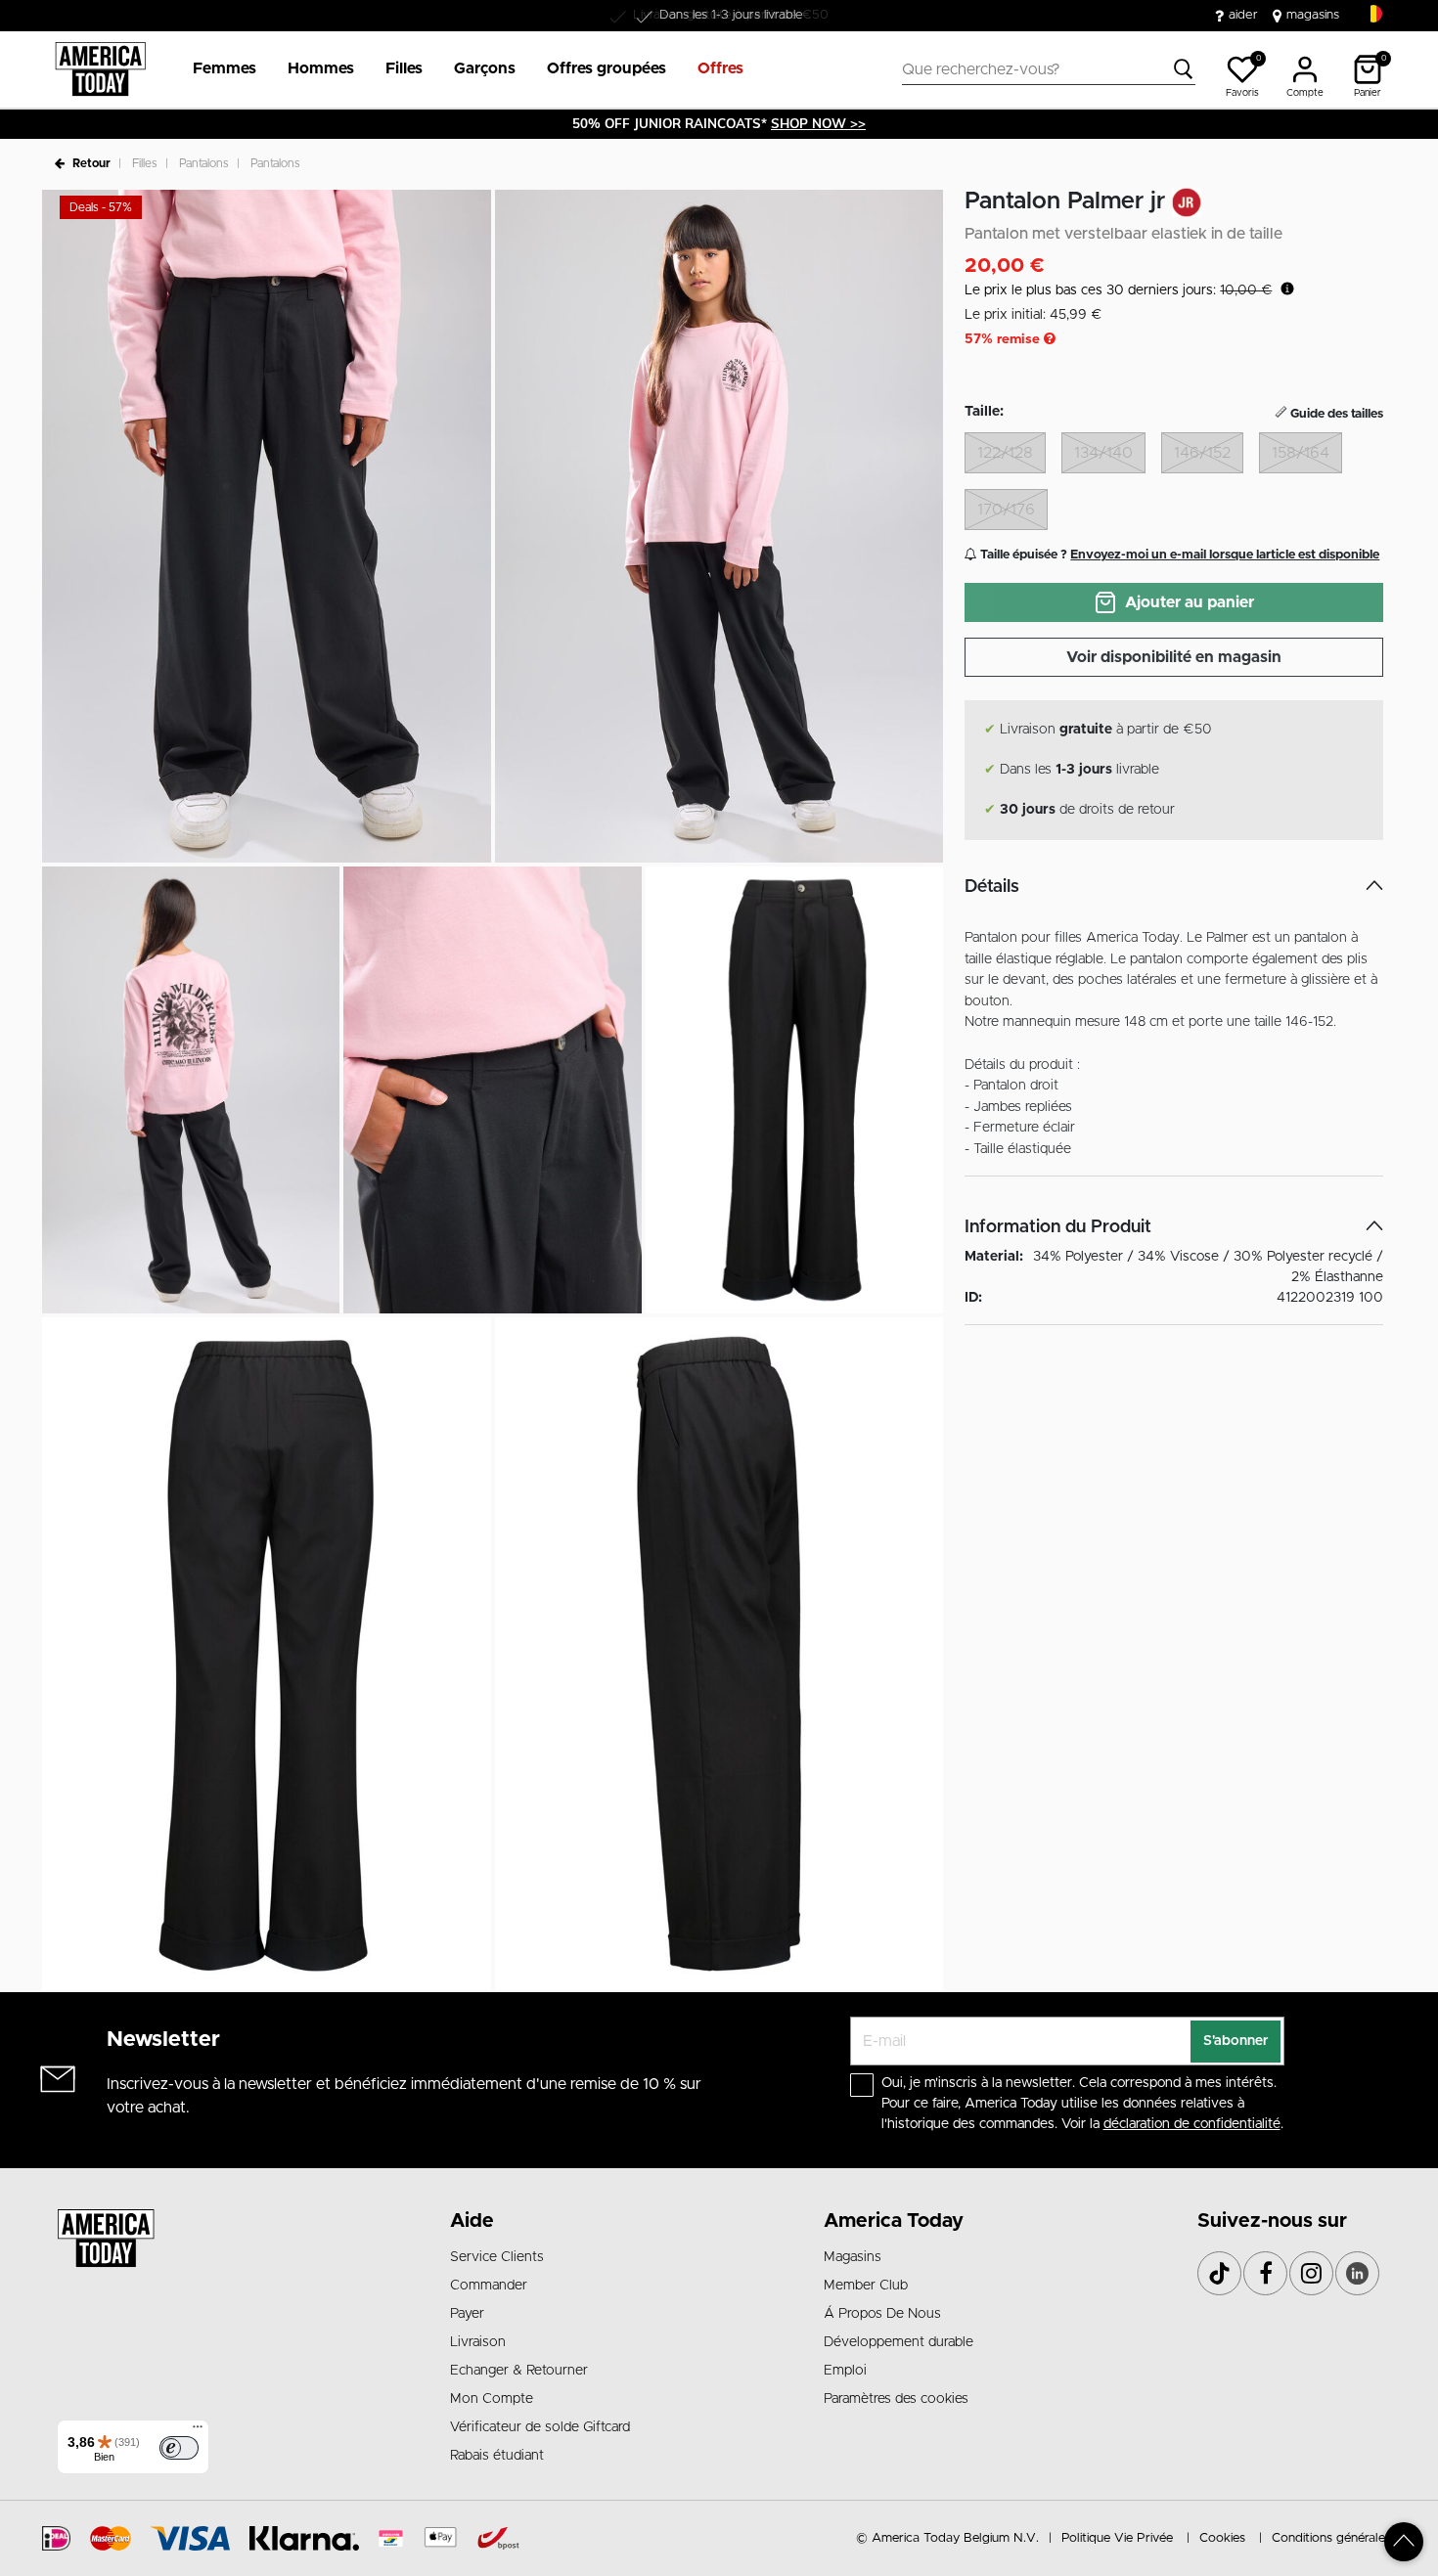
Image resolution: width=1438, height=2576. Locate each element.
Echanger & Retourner (519, 2371)
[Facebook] (1265, 2273)
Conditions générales (1331, 2538)
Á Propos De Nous (882, 2314)
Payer (467, 2314)
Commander (489, 2286)
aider (1243, 15)
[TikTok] (1219, 2273)
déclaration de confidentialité (1192, 2124)
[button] (225, 69)
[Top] (1404, 2542)
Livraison (478, 2342)
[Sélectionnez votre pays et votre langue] (1373, 14)
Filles (145, 163)
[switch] (179, 2448)
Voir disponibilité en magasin (1174, 657)
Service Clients (497, 2257)
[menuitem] (217, 69)
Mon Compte (492, 2399)
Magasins (853, 2257)
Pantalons (204, 163)
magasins (1313, 15)
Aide (472, 2221)
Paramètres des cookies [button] (896, 2399)
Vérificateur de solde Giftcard (540, 2427)
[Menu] (198, 2431)
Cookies (1222, 2538)
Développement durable (899, 2342)
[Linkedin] (1357, 2273)
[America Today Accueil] (100, 69)
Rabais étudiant (497, 2456)
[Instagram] (1311, 2273)
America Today (894, 2221)
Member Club (866, 2286)
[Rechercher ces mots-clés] (1184, 69)
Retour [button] (91, 163)
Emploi (845, 2371)
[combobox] (1049, 69)
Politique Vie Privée (1117, 2538)
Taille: (984, 412)
